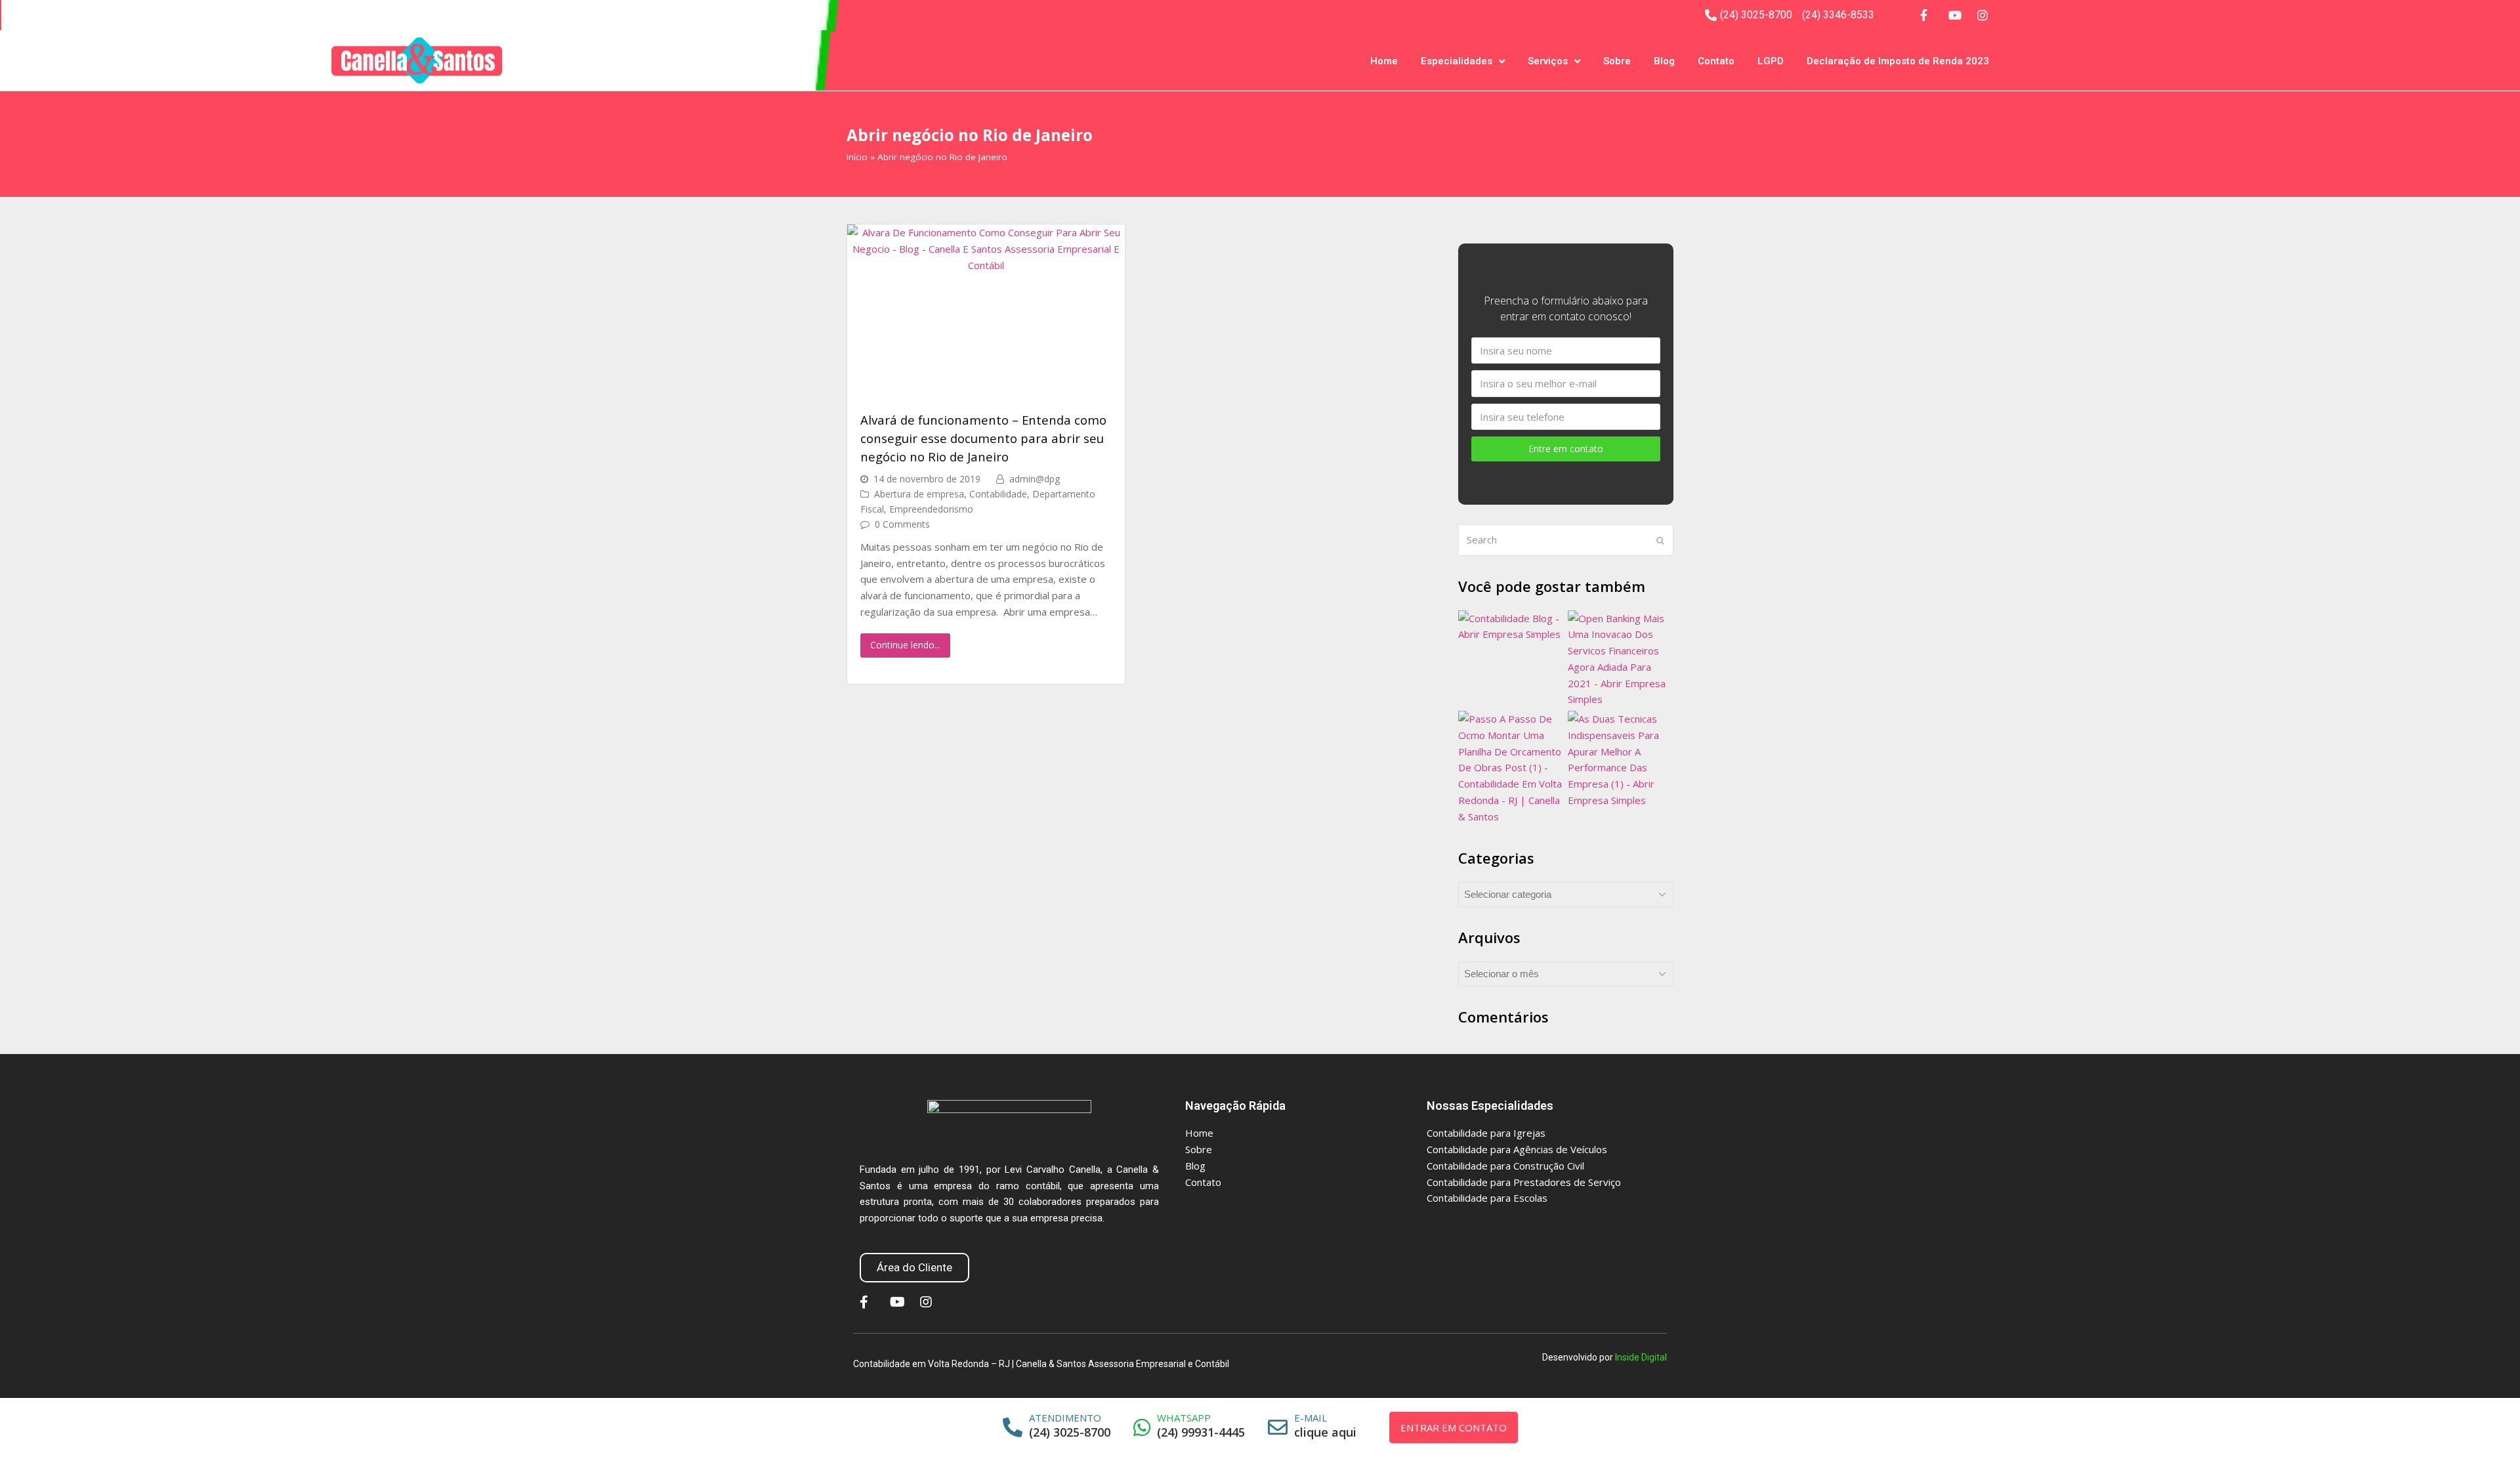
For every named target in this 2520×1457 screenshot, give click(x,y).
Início (857, 157)
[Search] (1566, 540)
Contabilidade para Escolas (1487, 1198)
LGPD (1771, 61)
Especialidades (1457, 61)
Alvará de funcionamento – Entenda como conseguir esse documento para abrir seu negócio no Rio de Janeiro (983, 438)
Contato (1716, 61)
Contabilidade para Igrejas (1486, 1133)
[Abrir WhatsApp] (2494, 1424)
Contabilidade (998, 494)
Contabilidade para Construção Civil (1505, 1166)
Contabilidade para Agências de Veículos (1517, 1149)
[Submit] (1660, 540)
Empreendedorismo (931, 509)
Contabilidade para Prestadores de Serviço (1524, 1182)
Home (1384, 61)
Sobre (1617, 61)
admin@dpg (1035, 479)
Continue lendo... (905, 645)
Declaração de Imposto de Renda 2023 (1898, 61)
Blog (1664, 61)
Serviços (1548, 61)
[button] (914, 1268)
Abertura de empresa (919, 494)
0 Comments (902, 524)
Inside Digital (1641, 1357)
